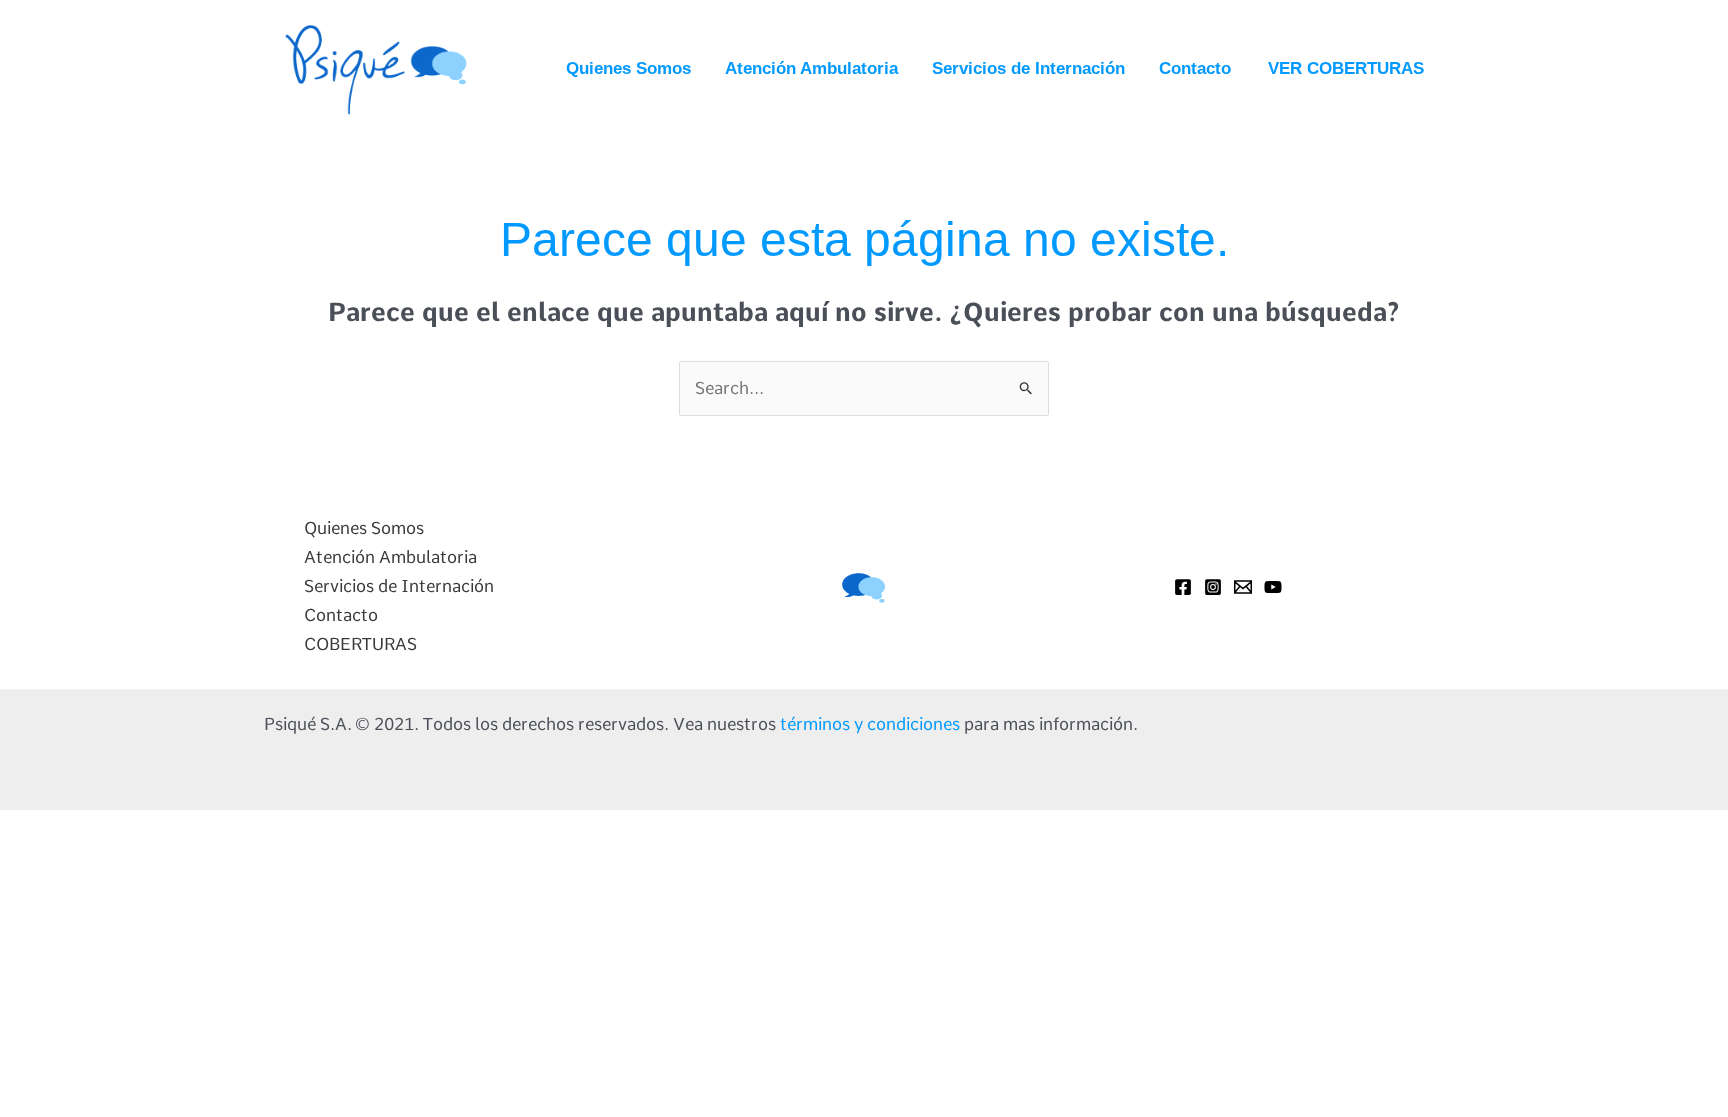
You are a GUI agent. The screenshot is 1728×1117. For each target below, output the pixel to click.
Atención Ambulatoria (811, 68)
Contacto (1195, 68)
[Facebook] (1183, 587)
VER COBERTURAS (1346, 68)
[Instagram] (1213, 587)
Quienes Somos (628, 68)
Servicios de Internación (1028, 68)
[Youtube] (1273, 587)
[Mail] (1243, 587)
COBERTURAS (360, 644)
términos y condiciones (870, 724)
